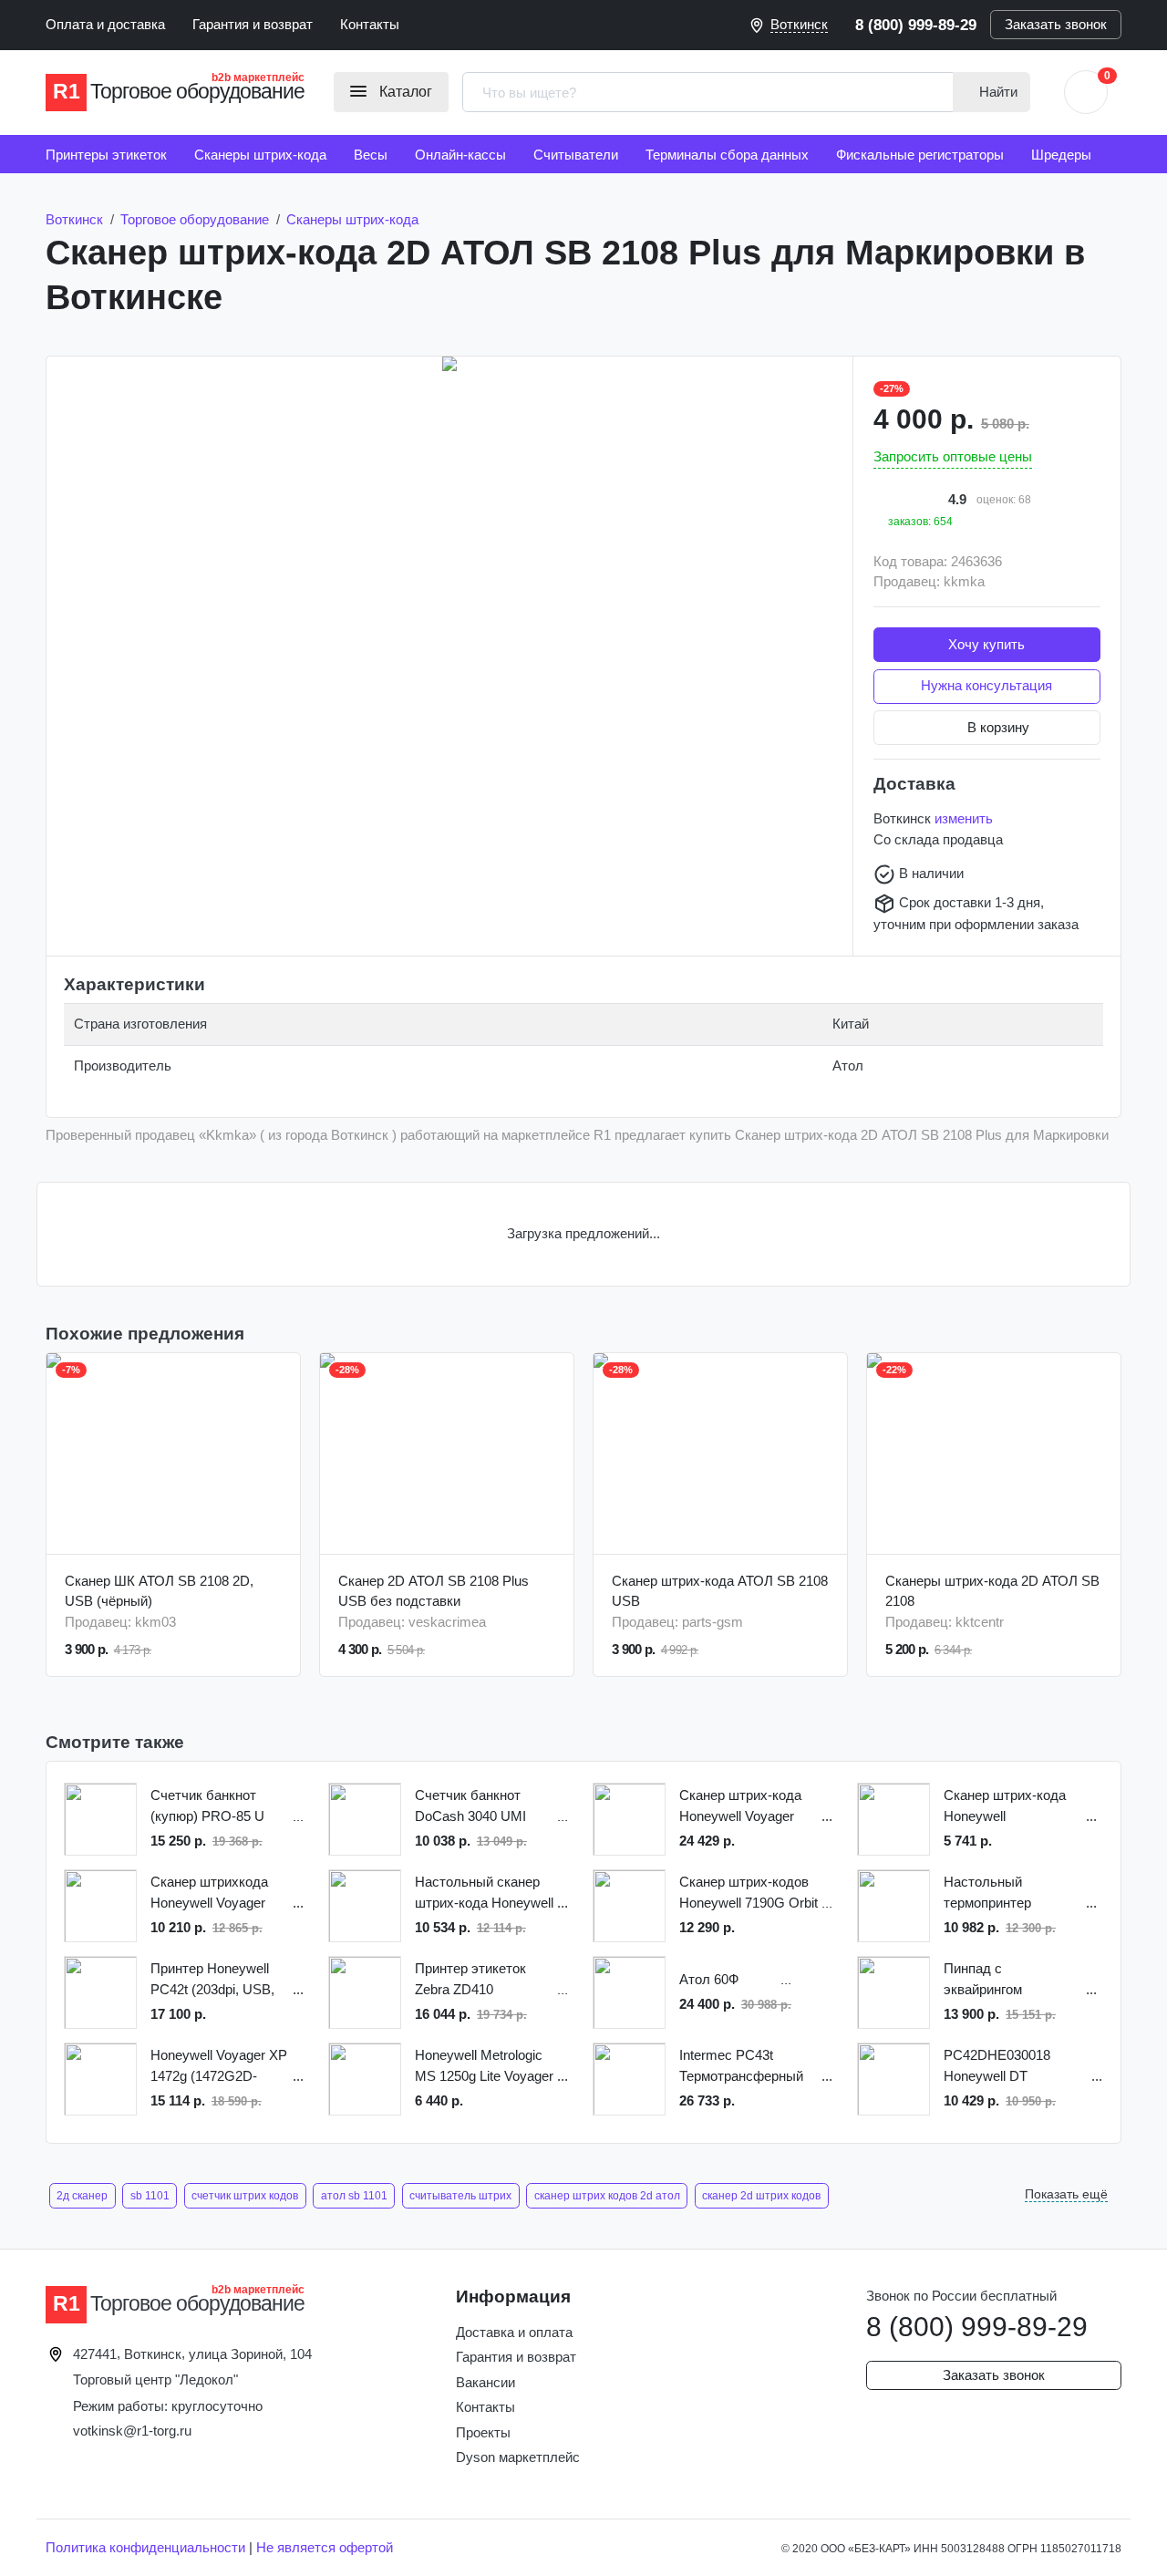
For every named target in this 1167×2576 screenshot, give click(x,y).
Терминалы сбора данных (727, 155)
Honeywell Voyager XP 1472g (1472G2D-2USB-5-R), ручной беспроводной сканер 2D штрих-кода (219, 2067)
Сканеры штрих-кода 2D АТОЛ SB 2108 (992, 1591)
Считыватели (576, 155)
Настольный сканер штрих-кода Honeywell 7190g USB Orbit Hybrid (484, 1893)
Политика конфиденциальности (145, 2547)
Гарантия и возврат (253, 24)
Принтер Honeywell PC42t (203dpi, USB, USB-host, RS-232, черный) (212, 1980)
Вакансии (485, 2382)
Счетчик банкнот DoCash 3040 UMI (470, 1805)
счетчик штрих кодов (245, 2196)
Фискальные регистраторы (920, 155)
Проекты (483, 2432)
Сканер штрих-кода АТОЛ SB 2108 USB (720, 1591)
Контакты (370, 24)
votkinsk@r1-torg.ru (132, 2431)
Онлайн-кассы (460, 155)
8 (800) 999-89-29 (916, 25)
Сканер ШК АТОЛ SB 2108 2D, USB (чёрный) (159, 1591)
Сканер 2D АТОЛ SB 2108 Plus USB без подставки (434, 1591)
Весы (371, 155)
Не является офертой (325, 2547)
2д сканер (82, 2196)
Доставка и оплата (514, 2332)
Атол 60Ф (709, 1979)
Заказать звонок (1056, 24)
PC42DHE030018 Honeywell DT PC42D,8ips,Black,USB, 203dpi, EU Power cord (1016, 2067)
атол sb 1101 (354, 2196)
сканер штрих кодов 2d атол (607, 2196)
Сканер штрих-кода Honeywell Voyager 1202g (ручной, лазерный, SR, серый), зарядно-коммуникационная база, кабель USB (740, 1807)
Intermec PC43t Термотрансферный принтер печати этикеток (741, 2067)
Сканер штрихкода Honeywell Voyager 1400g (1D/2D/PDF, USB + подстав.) (209, 1893)
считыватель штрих (460, 2196)
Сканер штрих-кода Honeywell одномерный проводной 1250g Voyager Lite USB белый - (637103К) (1005, 1807)
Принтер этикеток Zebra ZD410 (470, 1979)
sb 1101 (150, 2196)
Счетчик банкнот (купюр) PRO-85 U (207, 1805)
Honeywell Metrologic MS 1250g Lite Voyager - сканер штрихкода (484, 2067)
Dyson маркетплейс (518, 2457)
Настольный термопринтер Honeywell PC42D (998, 1893)
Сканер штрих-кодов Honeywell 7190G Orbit (749, 1892)
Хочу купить (986, 644)
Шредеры (1061, 155)
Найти (997, 92)
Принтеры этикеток (106, 155)
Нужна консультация (986, 685)
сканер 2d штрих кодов (761, 2196)
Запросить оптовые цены (953, 456)
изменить (964, 818)
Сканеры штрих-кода (260, 155)
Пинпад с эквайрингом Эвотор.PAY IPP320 (1005, 1980)
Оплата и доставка (105, 24)
